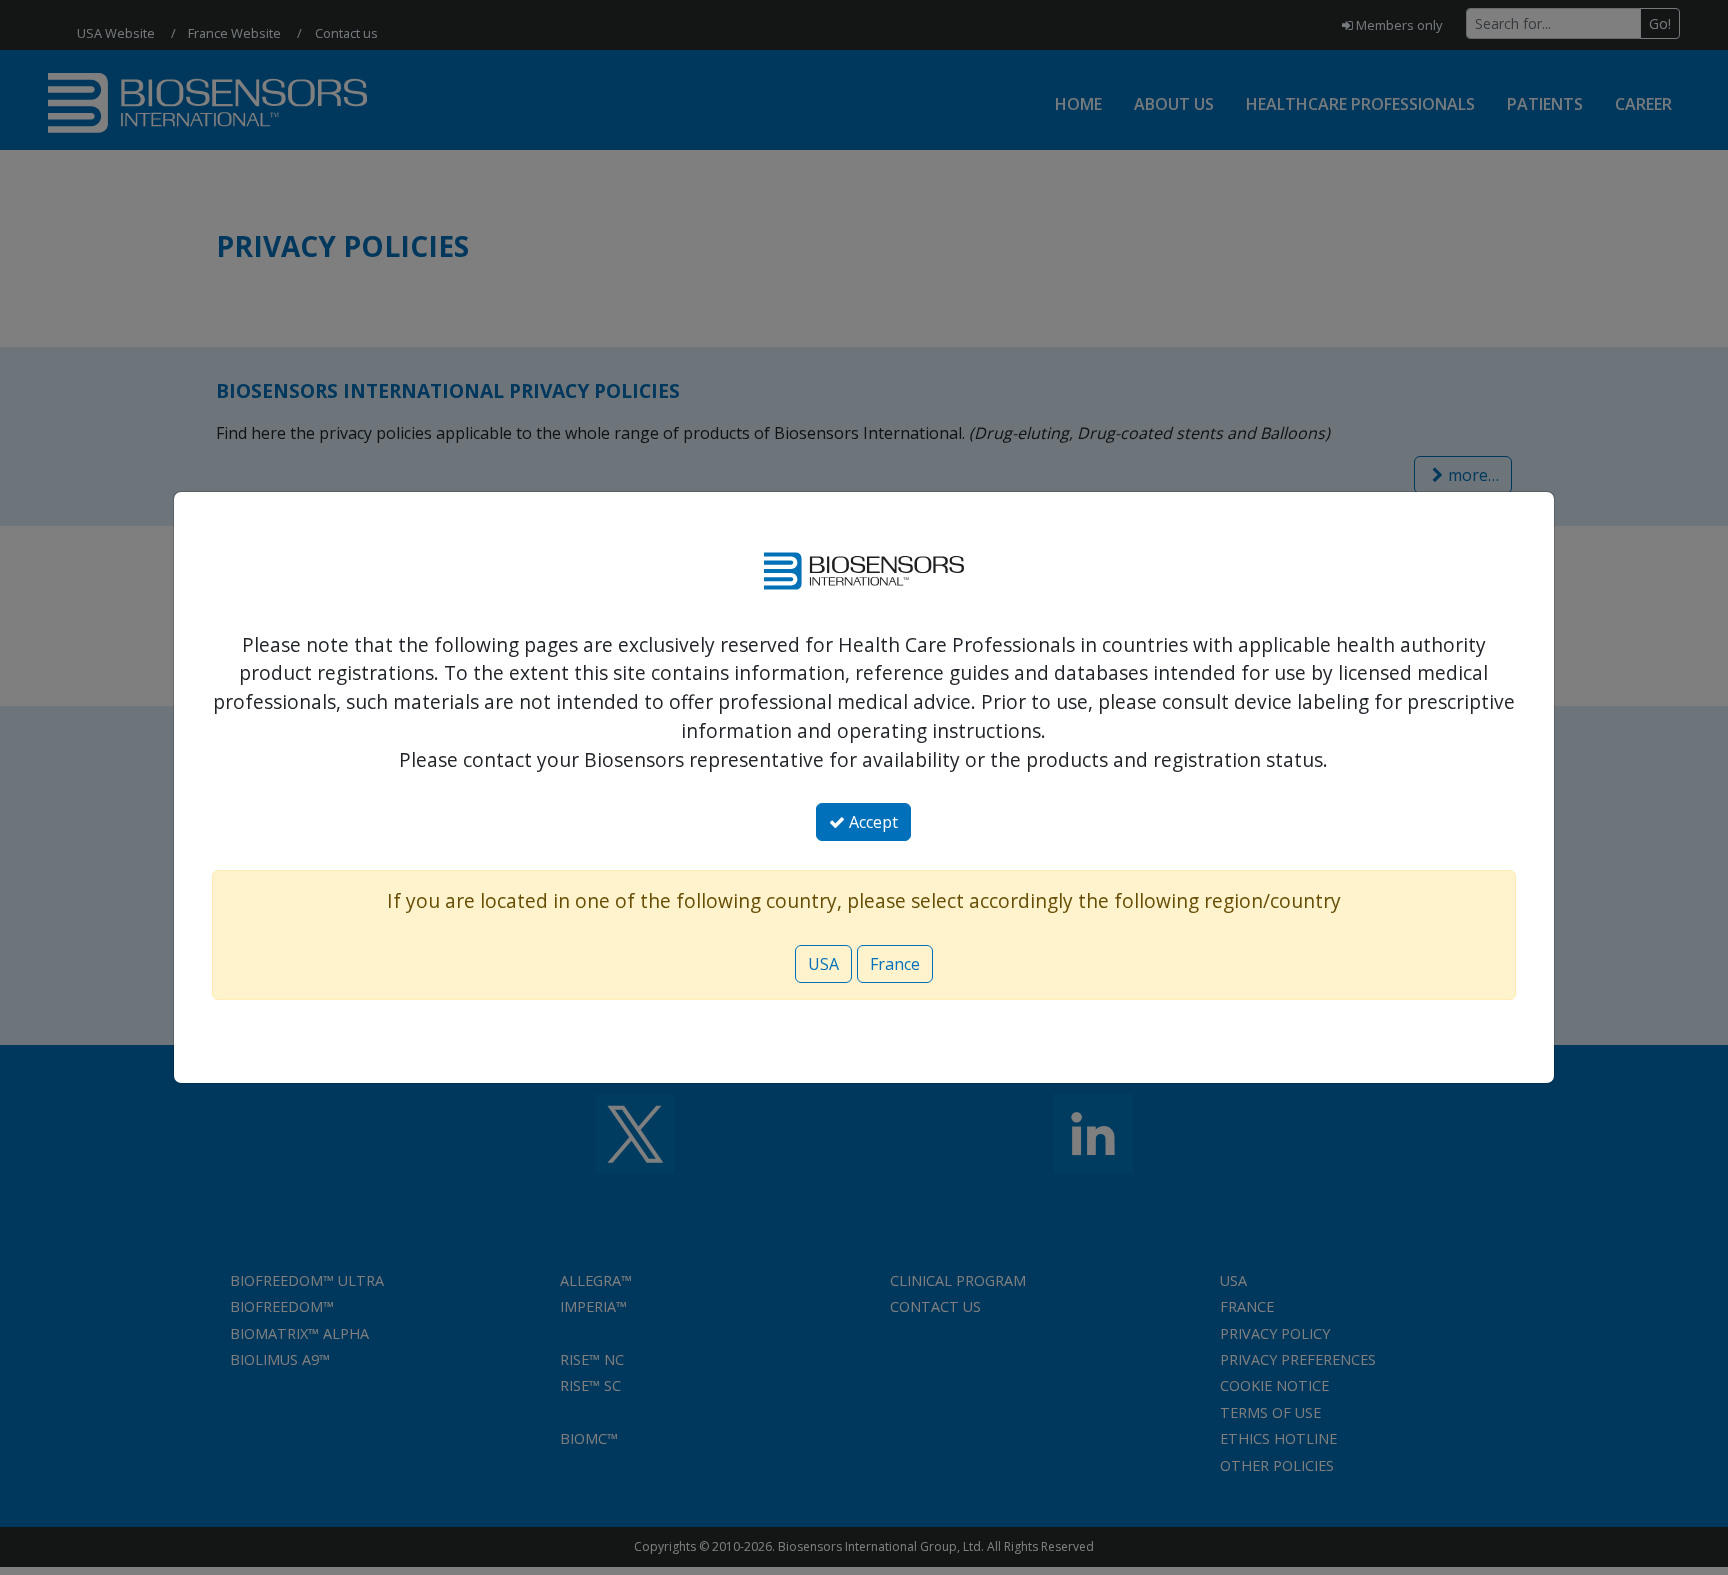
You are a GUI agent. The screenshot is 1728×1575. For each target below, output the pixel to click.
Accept (871, 822)
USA (823, 964)
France (895, 964)
